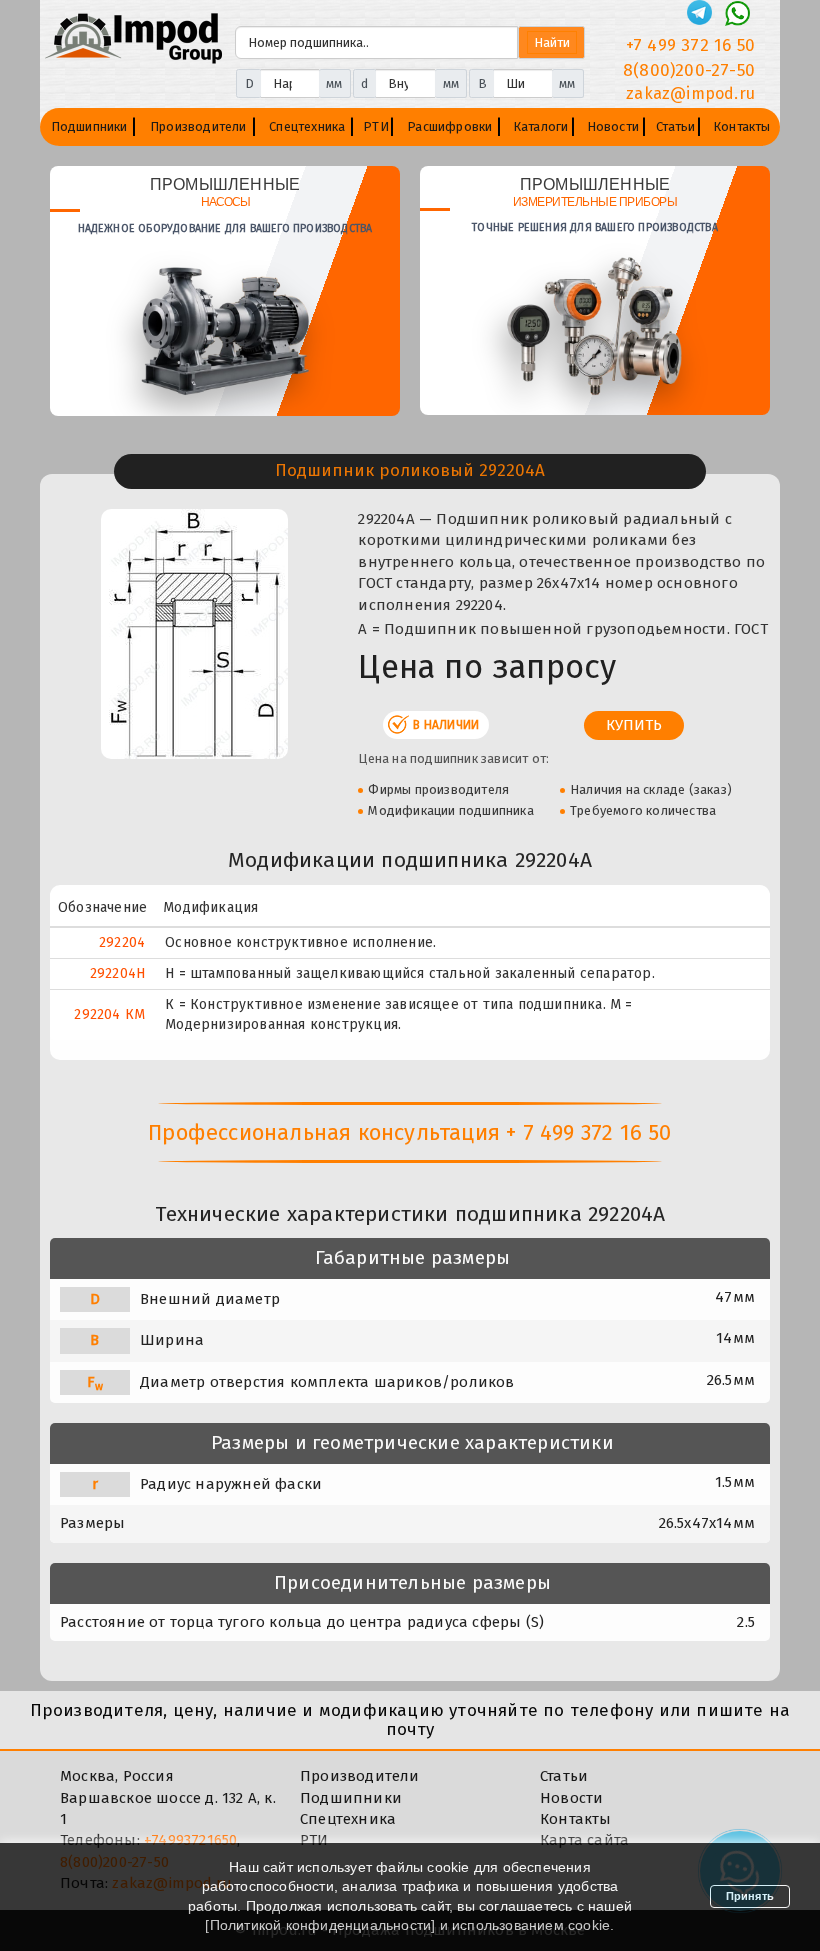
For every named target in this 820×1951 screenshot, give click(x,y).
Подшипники (89, 126)
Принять (750, 1896)
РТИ (376, 126)
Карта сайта (584, 1840)
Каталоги (541, 126)
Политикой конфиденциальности (321, 1925)
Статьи (675, 126)
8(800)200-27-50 (689, 70)
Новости (613, 126)
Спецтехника (307, 126)
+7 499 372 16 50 (690, 45)
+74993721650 (190, 1840)
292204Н (117, 973)
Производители (198, 126)
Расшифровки (449, 126)
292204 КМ (109, 1014)
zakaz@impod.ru (690, 93)
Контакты (742, 126)
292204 (122, 942)
